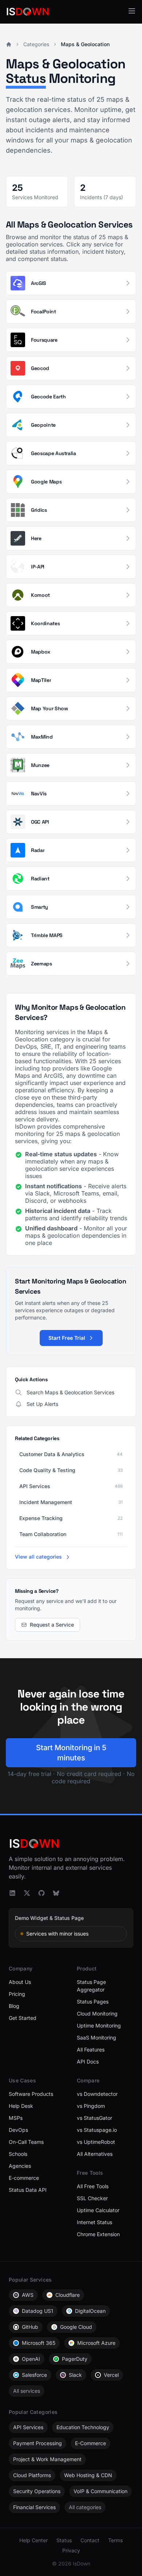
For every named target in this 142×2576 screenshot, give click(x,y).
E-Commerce (90, 2443)
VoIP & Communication (100, 2491)
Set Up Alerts (42, 1404)
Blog (14, 2006)
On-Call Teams (26, 2142)
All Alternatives (95, 2154)
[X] (27, 1893)
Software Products (31, 2094)
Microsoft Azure (96, 2343)
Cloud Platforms (32, 2475)
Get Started (23, 2018)
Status (64, 2540)
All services (27, 2391)
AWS (28, 2295)
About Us (20, 1982)
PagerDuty (75, 2359)
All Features (91, 2049)
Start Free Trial (67, 1338)
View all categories (39, 1557)
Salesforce (34, 2375)
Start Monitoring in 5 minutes (71, 1753)
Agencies (20, 2166)
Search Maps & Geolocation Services (70, 1392)
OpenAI (31, 2359)
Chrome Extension (98, 2234)
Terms (115, 2540)
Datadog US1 (38, 2311)
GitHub (30, 2327)
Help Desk (21, 2106)
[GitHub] (42, 1893)
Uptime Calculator (98, 2210)
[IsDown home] (28, 12)
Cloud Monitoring (97, 2014)
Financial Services (34, 2507)
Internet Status (94, 2222)
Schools (18, 2154)
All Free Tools (93, 2186)
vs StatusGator (94, 2118)
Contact (90, 2540)
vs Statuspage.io (97, 2130)
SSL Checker (92, 2198)
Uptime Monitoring (99, 2026)
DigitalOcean (90, 2311)
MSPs (16, 2118)
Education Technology (83, 2427)
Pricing (17, 1994)
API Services (28, 2427)
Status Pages (93, 2002)
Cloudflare (68, 2295)
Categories (36, 44)
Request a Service (52, 1625)
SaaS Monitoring (96, 2038)
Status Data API (28, 2190)
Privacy (71, 2550)
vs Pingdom (91, 2106)
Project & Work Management (47, 2459)
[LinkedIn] (12, 1893)
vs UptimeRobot (96, 2142)
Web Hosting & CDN (88, 2475)
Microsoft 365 (39, 2343)
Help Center (33, 2540)
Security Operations (37, 2491)
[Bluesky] (56, 1893)
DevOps (18, 2130)
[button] (132, 11)
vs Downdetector (97, 2094)
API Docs (88, 2061)
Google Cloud (76, 2327)
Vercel (111, 2375)
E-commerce (24, 2178)
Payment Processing (38, 2443)
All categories (85, 2507)
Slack (75, 2375)
